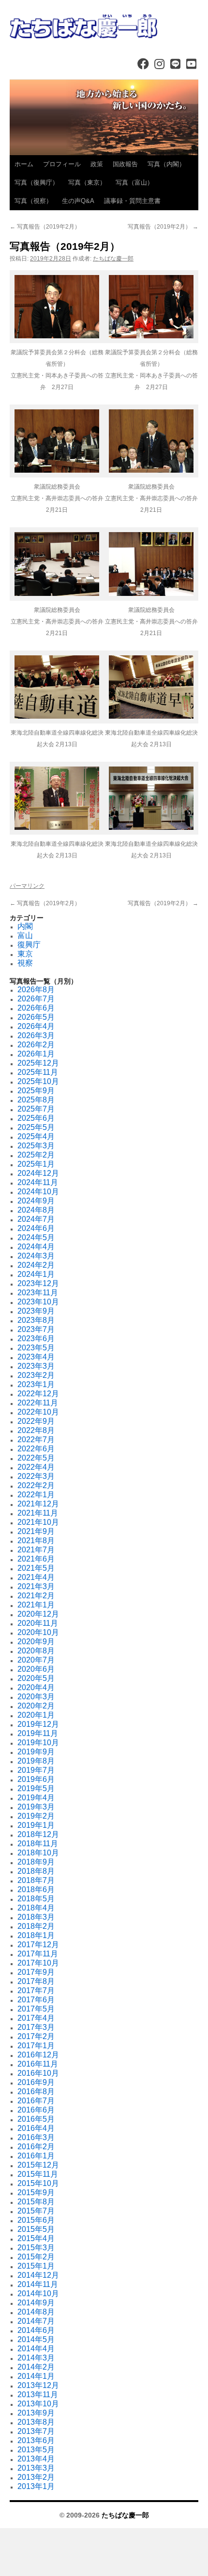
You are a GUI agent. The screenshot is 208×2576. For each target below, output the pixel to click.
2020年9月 (36, 1642)
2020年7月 (36, 1660)
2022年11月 (38, 1403)
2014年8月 (36, 2312)
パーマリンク (27, 886)
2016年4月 (36, 2128)
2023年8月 (36, 1320)
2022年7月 (36, 1440)
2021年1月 (36, 1605)
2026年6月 (36, 1008)
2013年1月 (36, 2486)
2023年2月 (36, 1375)
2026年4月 (36, 1026)
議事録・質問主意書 (132, 201)
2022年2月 (36, 1485)
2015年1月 (36, 2266)
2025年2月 (36, 1155)
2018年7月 (36, 1880)
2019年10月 (38, 1743)
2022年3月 (36, 1476)
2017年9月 (36, 1972)
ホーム (24, 164)
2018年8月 (36, 1871)
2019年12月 (38, 1724)
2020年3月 (36, 1697)
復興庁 (29, 945)
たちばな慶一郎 (113, 259)
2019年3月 (36, 1807)
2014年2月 (36, 2367)
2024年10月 (38, 1192)
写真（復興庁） (37, 182)
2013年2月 (36, 2477)
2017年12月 (38, 1945)
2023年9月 (36, 1311)
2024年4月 (36, 1247)
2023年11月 (38, 1293)
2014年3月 (36, 2358)
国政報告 (125, 164)
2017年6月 (36, 2000)
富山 (25, 935)
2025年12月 (38, 1063)
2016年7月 (36, 2101)
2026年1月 (36, 1054)
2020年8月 (36, 1651)
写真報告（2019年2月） (45, 227)
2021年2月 (36, 1596)
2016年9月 (36, 2082)
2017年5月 (36, 2009)
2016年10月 (38, 2073)
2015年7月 (36, 2211)
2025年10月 (38, 1081)
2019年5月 (36, 1788)
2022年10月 (38, 1412)
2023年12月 (38, 1283)
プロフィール (62, 164)
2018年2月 (36, 1926)
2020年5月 (36, 1678)
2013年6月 (36, 2440)
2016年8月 (36, 2091)
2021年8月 (36, 1541)
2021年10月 (38, 1522)
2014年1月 (36, 2376)
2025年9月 (36, 1091)
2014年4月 (36, 2349)
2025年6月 (36, 1118)
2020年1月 (36, 1715)
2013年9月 (36, 2413)
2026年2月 (36, 1045)
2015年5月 (36, 2229)
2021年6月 (36, 1559)
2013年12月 (38, 2385)
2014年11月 (38, 2284)
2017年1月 (36, 2046)
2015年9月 (36, 2192)
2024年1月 (36, 1274)
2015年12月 (38, 2165)
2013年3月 (36, 2468)
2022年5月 (36, 1458)
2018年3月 (36, 1917)
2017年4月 (36, 2018)
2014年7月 (36, 2321)
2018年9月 (36, 1862)
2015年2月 (36, 2257)
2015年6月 (36, 2220)
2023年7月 (36, 1329)
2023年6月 (36, 1339)
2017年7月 (36, 1990)
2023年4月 (36, 1357)
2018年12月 (38, 1834)
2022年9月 (36, 1421)
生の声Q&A (78, 201)
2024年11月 (38, 1182)
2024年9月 (36, 1201)
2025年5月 (36, 1127)
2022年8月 (36, 1430)
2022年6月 (36, 1449)
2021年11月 (38, 1513)
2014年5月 (36, 2339)
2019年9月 (36, 1752)
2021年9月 (36, 1531)
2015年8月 (36, 2202)
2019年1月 (36, 1825)
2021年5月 (36, 1568)
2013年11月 (38, 2395)
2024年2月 (36, 1265)
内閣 (25, 926)
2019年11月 (38, 1733)
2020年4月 (36, 1687)
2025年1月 (36, 1164)
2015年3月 (36, 2248)
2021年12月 (38, 1504)
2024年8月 (36, 1210)
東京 (25, 954)
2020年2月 (36, 1706)
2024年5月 (36, 1237)
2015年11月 (38, 2174)
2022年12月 (38, 1394)
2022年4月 (36, 1467)
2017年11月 (38, 1954)
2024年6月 (36, 1228)
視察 (25, 963)
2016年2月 (36, 2147)
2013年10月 (38, 2404)
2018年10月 (38, 1853)
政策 (97, 164)
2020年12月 (38, 1614)
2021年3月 (36, 1586)
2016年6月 (36, 2110)
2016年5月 (36, 2119)
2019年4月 (36, 1798)
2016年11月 (38, 2064)
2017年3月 (36, 2027)
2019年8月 (36, 1761)
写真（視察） (33, 201)
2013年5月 (36, 2450)
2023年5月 (36, 1348)
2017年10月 (38, 1963)
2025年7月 (36, 1109)
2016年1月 (36, 2156)
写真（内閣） (166, 164)
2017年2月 (36, 2036)
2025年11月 (38, 1072)
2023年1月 (36, 1384)
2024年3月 (36, 1256)
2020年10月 (38, 1632)
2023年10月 (38, 1302)
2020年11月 (38, 1623)
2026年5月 (36, 1017)
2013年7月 (36, 2431)
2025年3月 (36, 1146)
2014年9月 (36, 2303)
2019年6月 (36, 1779)
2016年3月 (36, 2137)
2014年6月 (36, 2330)
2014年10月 (38, 2294)
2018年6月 (36, 1889)
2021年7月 (36, 1550)
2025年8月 (36, 1100)
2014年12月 (38, 2275)
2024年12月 (38, 1173)
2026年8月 (36, 990)
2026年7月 (36, 999)
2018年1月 (36, 1935)
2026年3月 (36, 1035)
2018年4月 (36, 1908)
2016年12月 (38, 2055)
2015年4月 (36, 2238)
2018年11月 (38, 1844)
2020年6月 (36, 1669)
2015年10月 (38, 2183)
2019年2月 (36, 1816)
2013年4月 (36, 2459)
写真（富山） (134, 182)
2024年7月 (36, 1219)
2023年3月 (36, 1366)
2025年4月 (36, 1136)
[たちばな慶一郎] (104, 27)
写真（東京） (87, 182)
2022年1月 (36, 1495)
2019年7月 (36, 1770)
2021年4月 (36, 1577)
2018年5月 (36, 1899)
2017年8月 (36, 1981)
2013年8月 (36, 2422)
